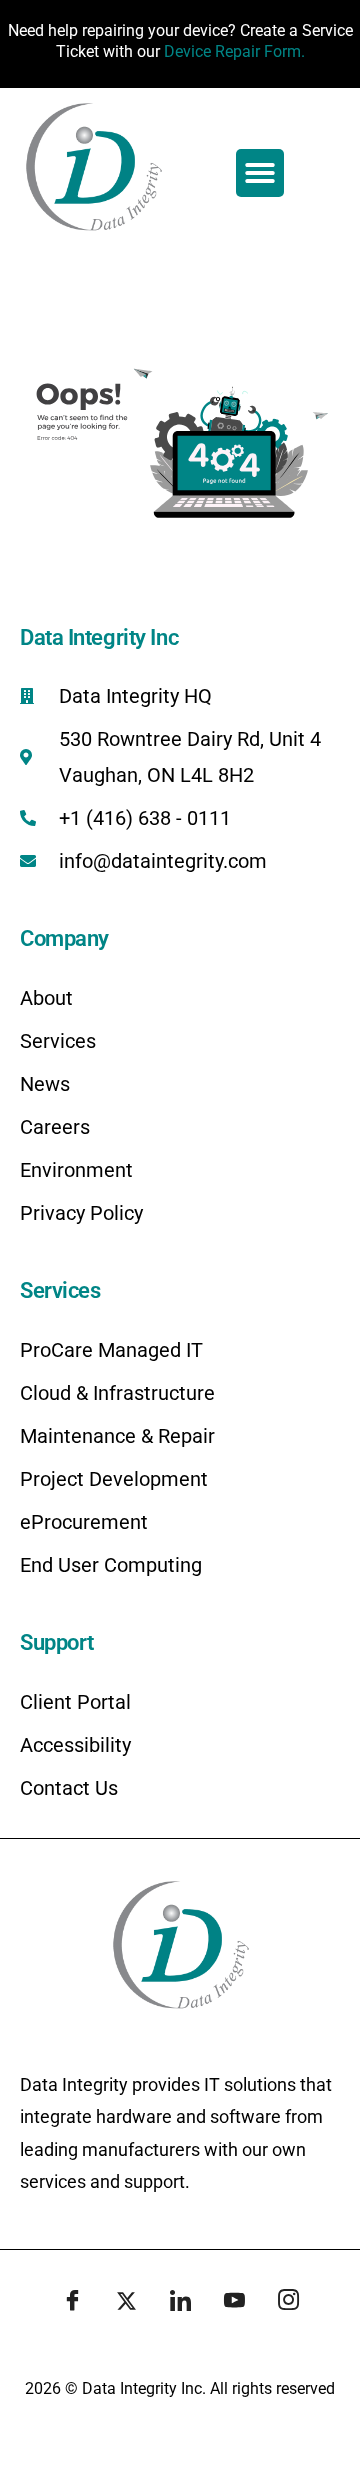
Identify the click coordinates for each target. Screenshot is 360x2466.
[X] (126, 2302)
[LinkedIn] (180, 2302)
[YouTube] (234, 2302)
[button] (260, 173)
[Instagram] (288, 2302)
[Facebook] (72, 2302)
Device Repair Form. (234, 51)
